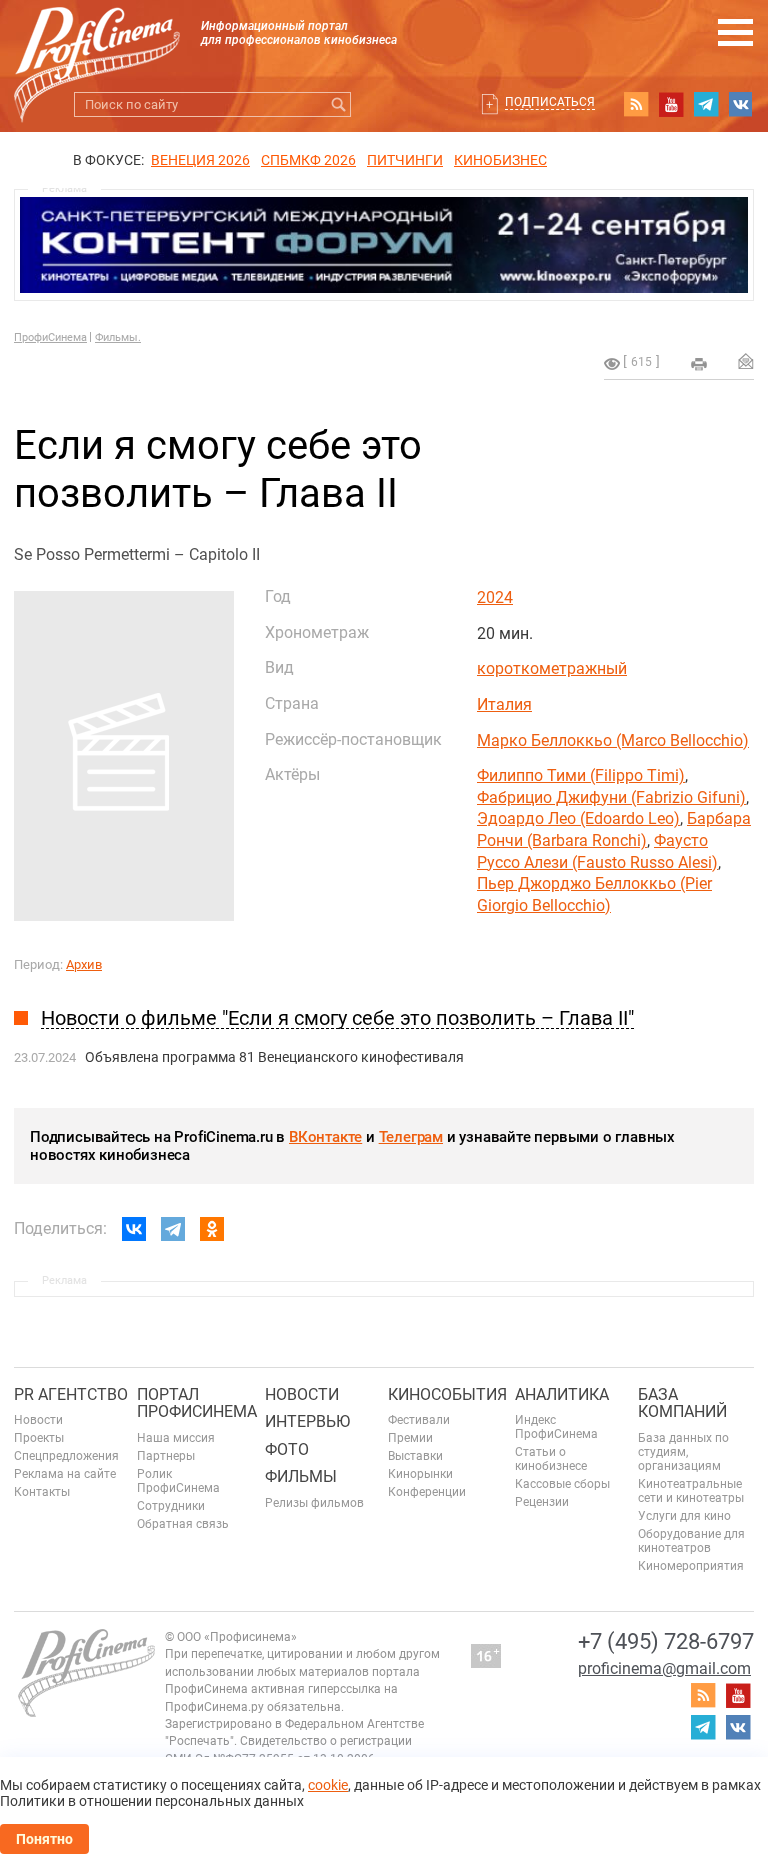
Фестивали (419, 1420)
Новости (38, 1420)
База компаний (682, 1403)
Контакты (42, 1492)
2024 (495, 597)
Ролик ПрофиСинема (178, 1481)
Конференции (427, 1492)
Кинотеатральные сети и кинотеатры (691, 1491)
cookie (328, 1785)
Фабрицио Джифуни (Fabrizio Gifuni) (611, 797)
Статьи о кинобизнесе (551, 1459)
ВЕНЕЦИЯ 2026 (200, 160)
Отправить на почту (746, 361)
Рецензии (542, 1502)
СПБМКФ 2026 (308, 160)
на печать (699, 364)
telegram (706, 104)
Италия (504, 704)
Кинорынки (420, 1474)
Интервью (307, 1421)
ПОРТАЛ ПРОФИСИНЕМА (197, 1403)
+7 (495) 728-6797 (666, 1641)
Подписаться (550, 102)
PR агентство (71, 1394)
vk (741, 104)
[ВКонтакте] (134, 1229)
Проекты (39, 1438)
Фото (287, 1449)
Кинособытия (447, 1394)
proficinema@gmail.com (664, 1668)
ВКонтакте (325, 1137)
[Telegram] (173, 1229)
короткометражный (552, 668)
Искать (338, 104)
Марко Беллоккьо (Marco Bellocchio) (613, 740)
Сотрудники (171, 1506)
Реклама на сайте (65, 1474)
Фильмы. (118, 337)
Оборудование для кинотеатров (691, 1541)
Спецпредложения (66, 1456)
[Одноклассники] (212, 1229)
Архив (84, 964)
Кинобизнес (500, 160)
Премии (410, 1438)
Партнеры (166, 1456)
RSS (636, 104)
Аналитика (562, 1394)
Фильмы (301, 1476)
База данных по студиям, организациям (683, 1452)
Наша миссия (176, 1438)
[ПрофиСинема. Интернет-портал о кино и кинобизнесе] (97, 41)
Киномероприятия (691, 1566)
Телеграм (411, 1137)
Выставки (415, 1456)
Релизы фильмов (314, 1503)
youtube (671, 104)
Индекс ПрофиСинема (556, 1427)
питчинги (405, 160)
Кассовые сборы (562, 1484)
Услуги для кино (684, 1516)
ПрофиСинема (50, 337)
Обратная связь (183, 1524)
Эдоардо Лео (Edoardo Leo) (578, 818)
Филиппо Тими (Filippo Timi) (581, 775)
